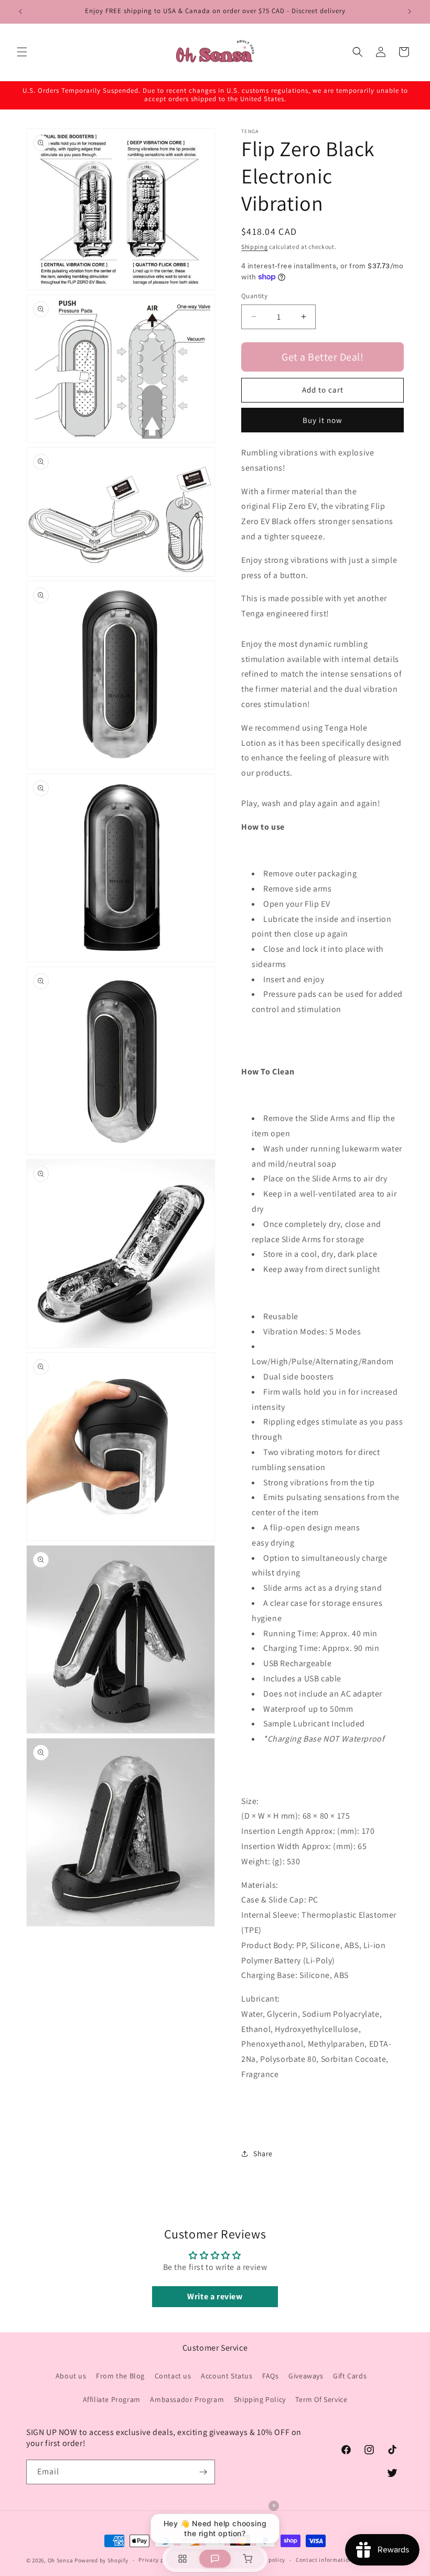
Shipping (255, 247)
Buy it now (322, 420)
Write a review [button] (215, 2296)
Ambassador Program (187, 2399)
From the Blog (120, 2376)
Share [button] (263, 2154)
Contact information (324, 2560)
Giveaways (306, 2376)
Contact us (173, 2376)
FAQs (270, 2376)
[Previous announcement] (20, 12)
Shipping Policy (260, 2399)
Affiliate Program (112, 2399)
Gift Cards (350, 2376)
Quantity (254, 296)
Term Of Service (321, 2399)
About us (71, 2376)
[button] (22, 52)
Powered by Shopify (101, 2560)
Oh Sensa (61, 2560)
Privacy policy (158, 2560)
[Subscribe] (203, 2472)
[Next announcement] (410, 12)
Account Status (227, 2376)
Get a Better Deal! (322, 357)
